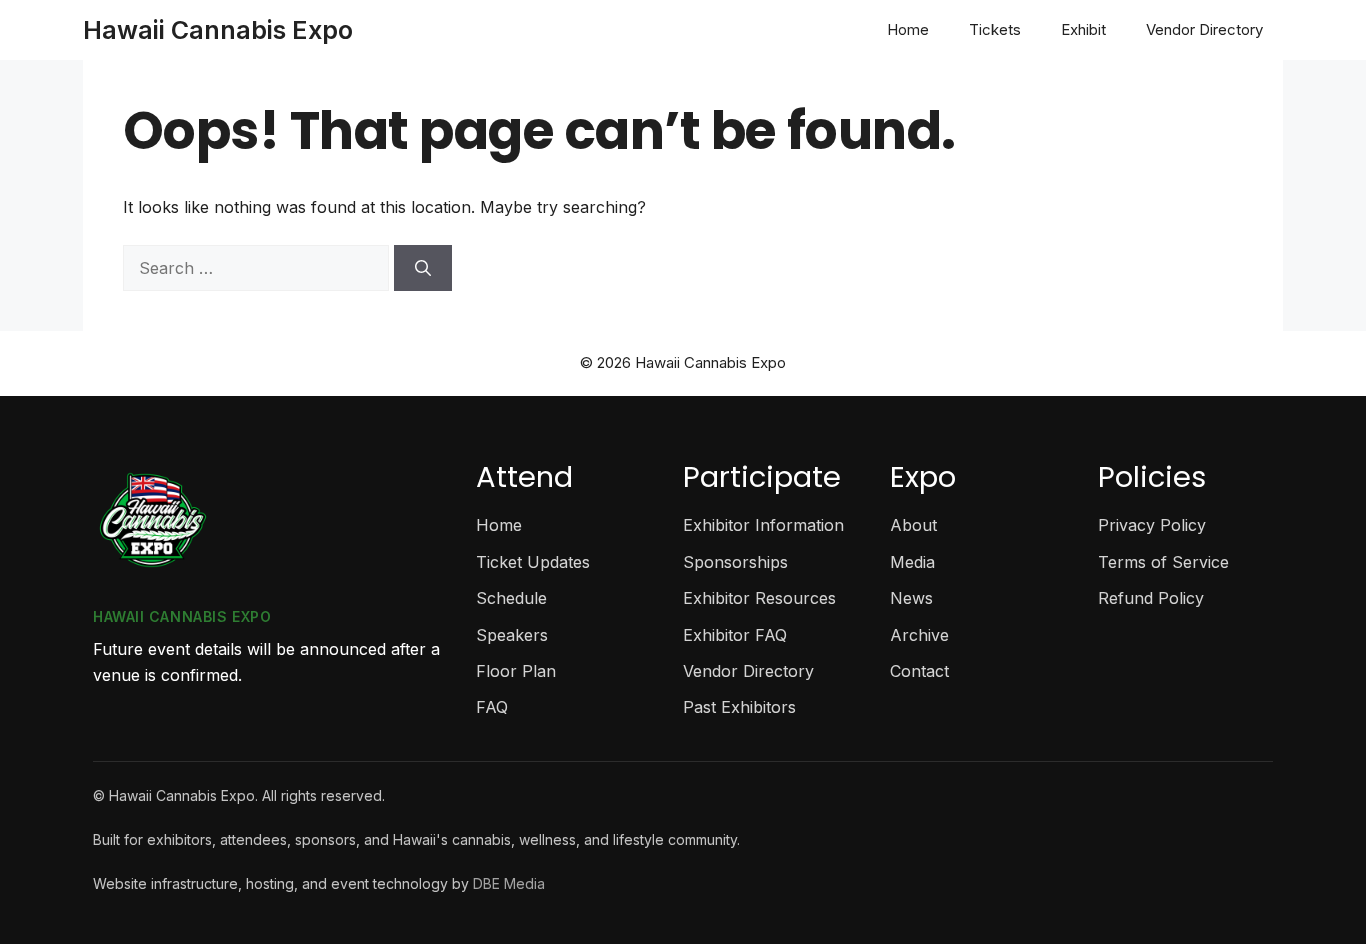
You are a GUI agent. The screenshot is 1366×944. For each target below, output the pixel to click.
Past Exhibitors (739, 707)
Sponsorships (735, 562)
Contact (919, 671)
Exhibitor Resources (759, 598)
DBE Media (509, 883)
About (913, 525)
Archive (919, 635)
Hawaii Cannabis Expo (218, 30)
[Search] (423, 268)
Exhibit (1083, 29)
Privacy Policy (1152, 525)
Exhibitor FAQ (735, 635)
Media (912, 562)
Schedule (511, 598)
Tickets (995, 29)
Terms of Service (1163, 562)
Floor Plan (516, 671)
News (911, 598)
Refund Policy (1151, 598)
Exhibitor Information (763, 525)
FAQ (492, 707)
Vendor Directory (1204, 29)
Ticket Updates (533, 562)
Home (908, 29)
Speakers (512, 635)
